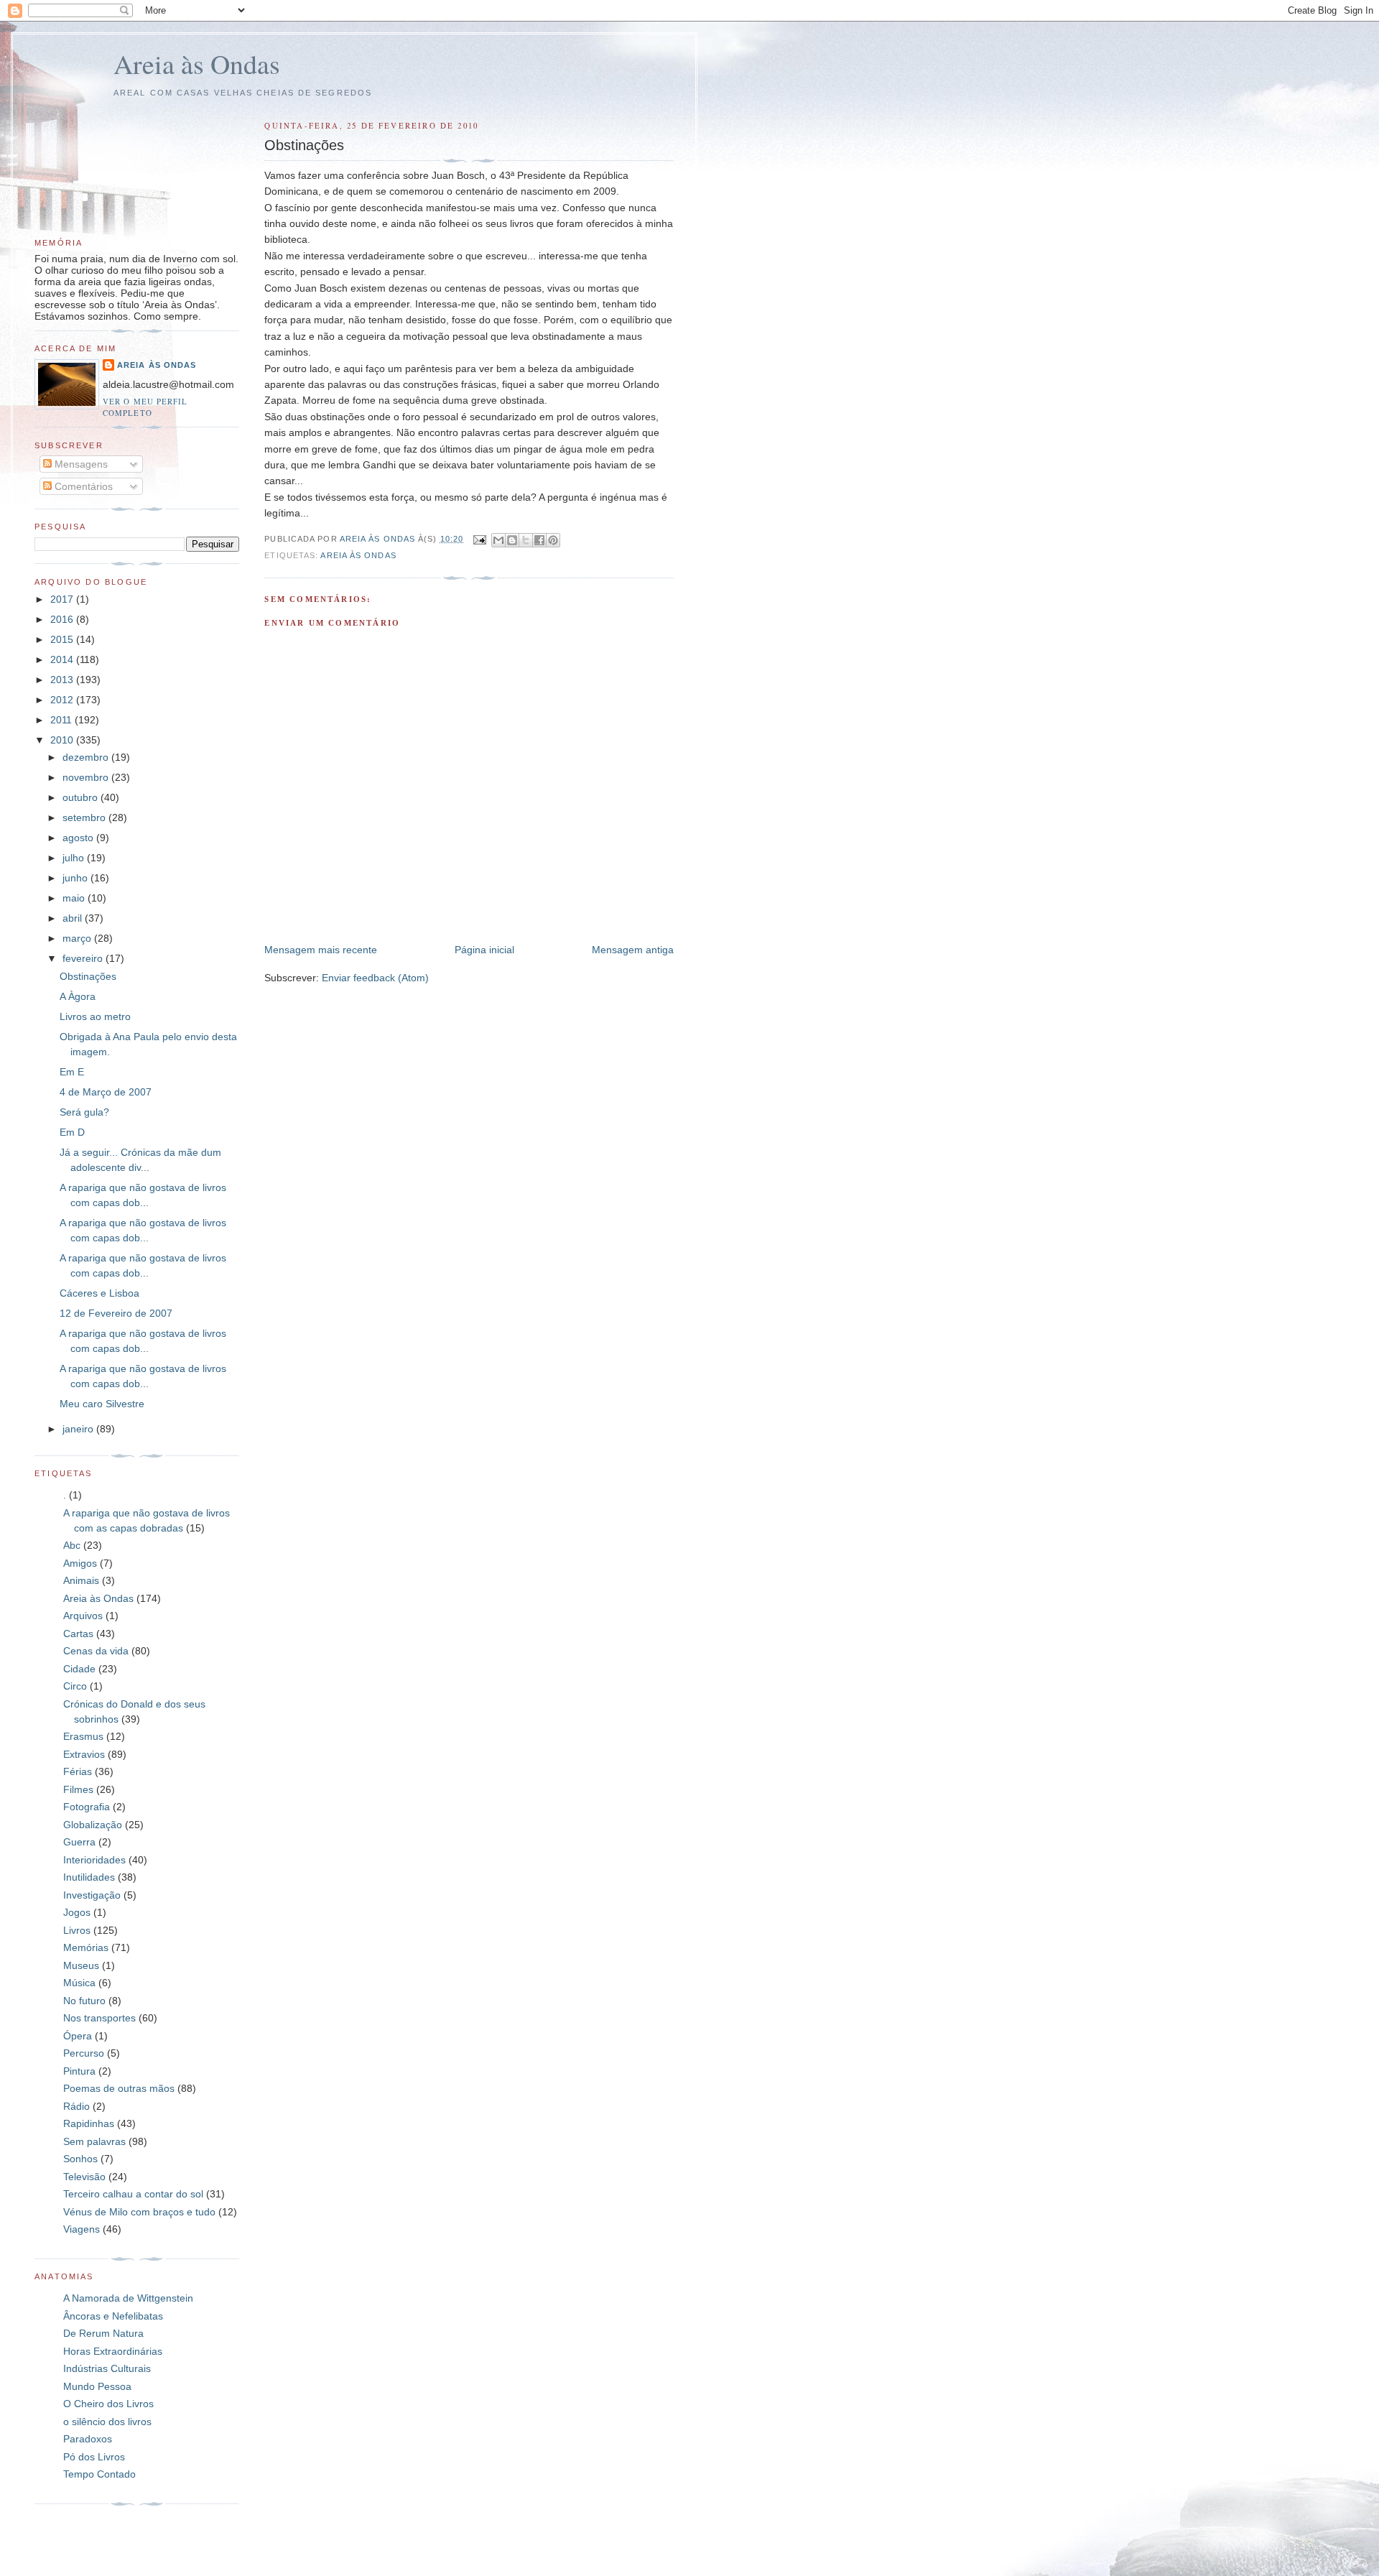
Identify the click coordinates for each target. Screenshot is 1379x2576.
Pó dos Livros (94, 2457)
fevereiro (84, 958)
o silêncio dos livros (107, 2422)
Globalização (93, 1825)
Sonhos (80, 2159)
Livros (77, 1930)
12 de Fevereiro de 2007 (116, 1313)
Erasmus (83, 1736)
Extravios (84, 1754)
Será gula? (84, 1112)
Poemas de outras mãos (119, 2088)
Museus (81, 1965)
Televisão (84, 2177)
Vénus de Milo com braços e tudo (139, 2212)
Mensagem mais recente (321, 950)
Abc (72, 1545)
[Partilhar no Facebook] (539, 540)
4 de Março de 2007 (106, 1092)
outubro (82, 797)
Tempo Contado (99, 2474)
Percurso (84, 2053)
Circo (75, 1686)
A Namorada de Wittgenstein (128, 2298)
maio (75, 898)
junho (76, 878)
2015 (63, 639)
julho (75, 858)
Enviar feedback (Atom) (375, 978)
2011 (62, 720)
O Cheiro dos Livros (108, 2404)
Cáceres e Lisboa (99, 1293)
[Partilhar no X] (526, 540)
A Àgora (78, 996)
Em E (72, 1072)
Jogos (77, 1912)
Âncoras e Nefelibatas (113, 2316)
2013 (63, 680)
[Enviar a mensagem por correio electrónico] (479, 539)
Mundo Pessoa (97, 2386)
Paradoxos (88, 2439)
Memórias (86, 1947)
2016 (63, 619)
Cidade (79, 1669)
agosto (79, 838)
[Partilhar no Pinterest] (553, 540)
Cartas (78, 1634)
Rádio (76, 2106)
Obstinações (88, 976)
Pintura (79, 2071)
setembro (85, 817)
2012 (63, 700)
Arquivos (83, 1616)
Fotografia (87, 1807)
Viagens (82, 2229)
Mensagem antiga (633, 950)
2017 (63, 599)
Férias (78, 1771)
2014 (63, 659)
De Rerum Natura (103, 2333)
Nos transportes (99, 2018)
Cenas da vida (96, 1651)
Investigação (92, 1895)
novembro (87, 777)
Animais (81, 1580)
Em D (72, 1132)
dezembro (87, 757)
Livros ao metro (95, 1016)
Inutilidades (89, 1877)
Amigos (80, 1563)
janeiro (79, 1429)
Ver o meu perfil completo (145, 407)
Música (79, 1983)
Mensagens (80, 464)
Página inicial (484, 950)
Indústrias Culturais (107, 2368)
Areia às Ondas (197, 64)
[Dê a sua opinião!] (512, 540)
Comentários (82, 486)
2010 (63, 740)
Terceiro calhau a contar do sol (133, 2194)
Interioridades (94, 1860)
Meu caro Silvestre (102, 1404)
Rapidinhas (89, 2123)
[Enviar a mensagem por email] (498, 540)
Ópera (78, 2036)
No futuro (84, 2001)
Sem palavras (94, 2141)
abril (74, 918)
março (78, 938)
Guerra (79, 1842)
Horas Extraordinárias (113, 2351)
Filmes (78, 1789)
